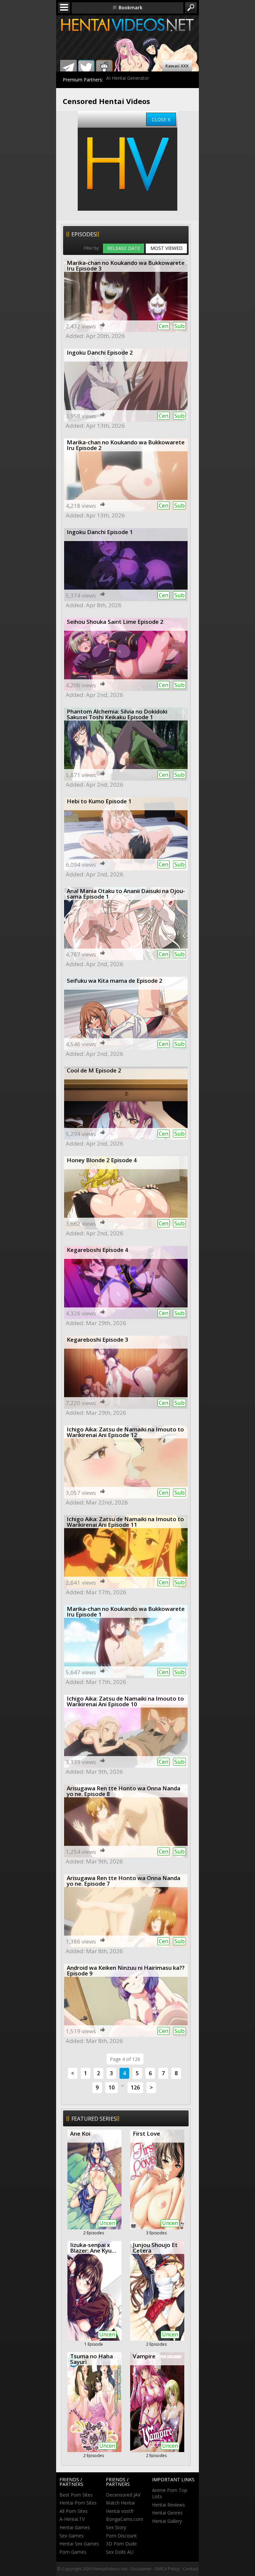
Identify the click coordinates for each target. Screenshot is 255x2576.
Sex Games (72, 2536)
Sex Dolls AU (120, 2552)
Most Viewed (167, 248)
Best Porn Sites (76, 2495)
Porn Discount (121, 2536)
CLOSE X (161, 119)
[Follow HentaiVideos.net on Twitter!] (86, 68)
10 (112, 2087)
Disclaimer (141, 2569)
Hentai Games (75, 2527)
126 (135, 2087)
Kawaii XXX (177, 66)
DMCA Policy (167, 2569)
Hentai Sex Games (79, 2544)
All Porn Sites (74, 2511)
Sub (179, 326)
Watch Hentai (120, 2503)
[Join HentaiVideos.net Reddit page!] (104, 68)
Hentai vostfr (120, 2511)
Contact (191, 2569)
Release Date (124, 248)
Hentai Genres (167, 2513)
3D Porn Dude (121, 2544)
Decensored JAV (123, 2495)
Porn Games (73, 2552)
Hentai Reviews (169, 2505)
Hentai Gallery (167, 2521)
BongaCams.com (125, 2519)
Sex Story (116, 2527)
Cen (164, 326)
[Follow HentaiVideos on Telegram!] (68, 68)
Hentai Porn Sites (78, 2503)
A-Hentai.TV (72, 2519)
